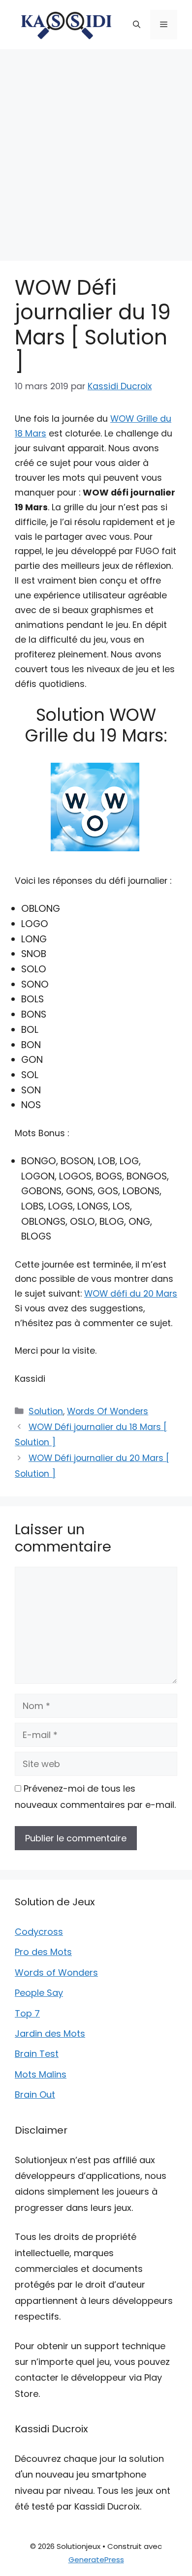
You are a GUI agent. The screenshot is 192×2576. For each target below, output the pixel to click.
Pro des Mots (43, 1952)
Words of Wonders (56, 1972)
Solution (46, 1411)
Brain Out (35, 2095)
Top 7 (27, 2013)
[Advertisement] (96, 150)
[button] (137, 25)
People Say (39, 1993)
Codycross (39, 1932)
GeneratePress (96, 2560)
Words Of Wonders (108, 1411)
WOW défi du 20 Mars (131, 1294)
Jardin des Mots (50, 2033)
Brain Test (37, 2054)
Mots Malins (41, 2074)
